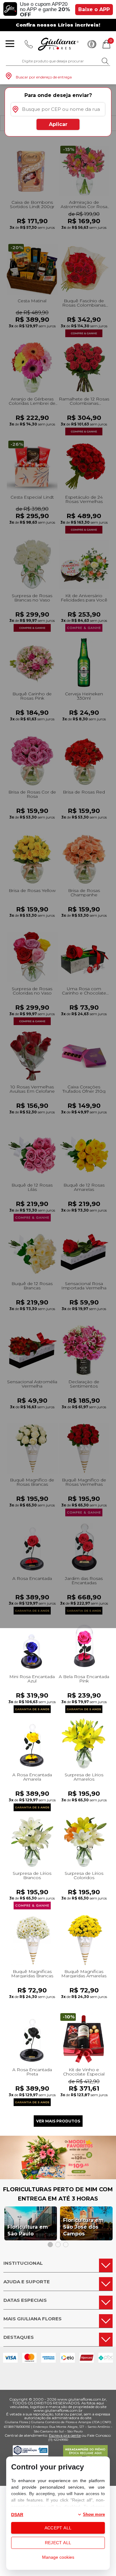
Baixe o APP (94, 9)
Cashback (92, 44)
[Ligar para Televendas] (29, 44)
